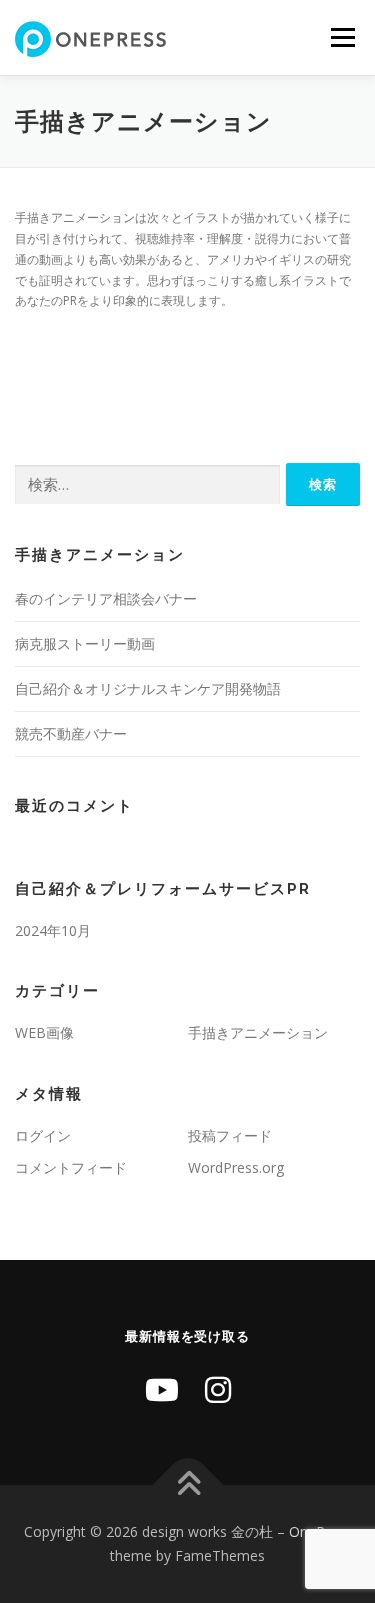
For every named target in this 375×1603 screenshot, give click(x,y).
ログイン (43, 1135)
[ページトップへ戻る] (187, 1485)
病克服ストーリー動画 (85, 643)
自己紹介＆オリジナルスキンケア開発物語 (148, 688)
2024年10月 (53, 930)
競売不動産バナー (71, 733)
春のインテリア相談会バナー (106, 598)
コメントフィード (71, 1167)
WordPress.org (236, 1167)
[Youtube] (162, 1389)
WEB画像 (44, 1032)
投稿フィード (230, 1135)
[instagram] (218, 1389)
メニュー (342, 37)
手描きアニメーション (258, 1032)
